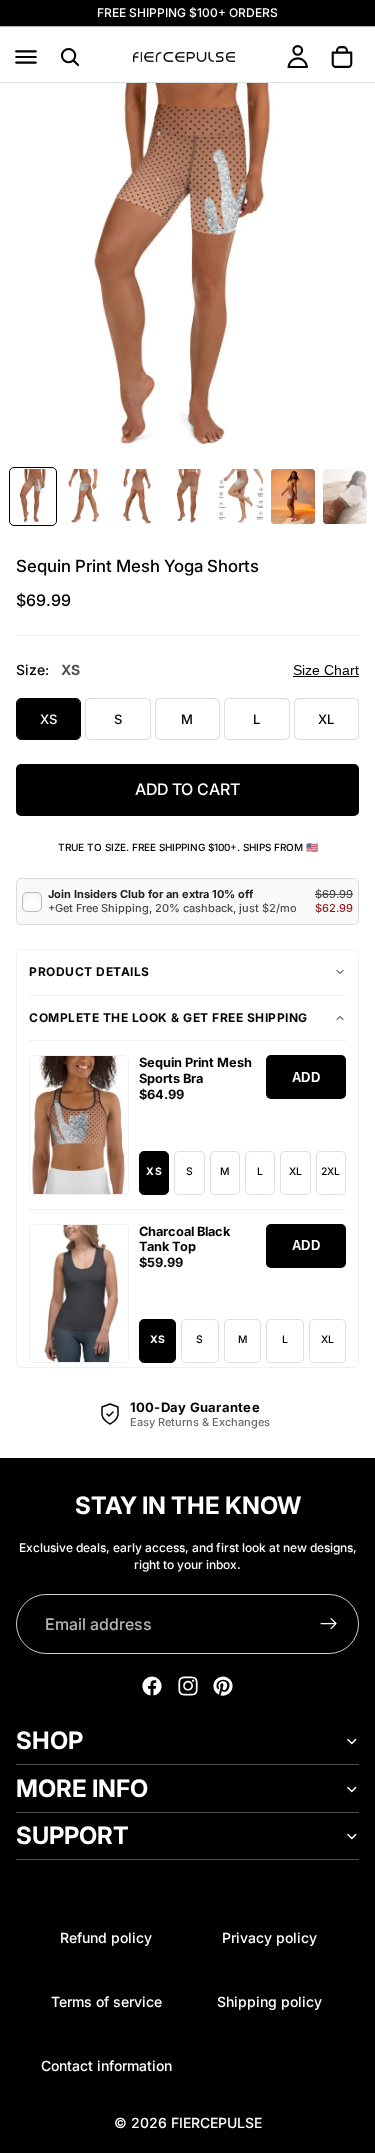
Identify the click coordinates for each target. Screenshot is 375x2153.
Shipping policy (269, 2001)
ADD (306, 1077)
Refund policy (106, 1937)
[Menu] (26, 57)
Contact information (106, 2065)
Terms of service (106, 2001)
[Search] (70, 57)
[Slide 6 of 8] (293, 496)
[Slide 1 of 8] (33, 496)
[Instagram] (188, 1686)
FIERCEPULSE (216, 2122)
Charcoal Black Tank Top (184, 1239)
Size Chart (326, 670)
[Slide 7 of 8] (345, 496)
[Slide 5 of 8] (241, 496)
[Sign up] (329, 1624)
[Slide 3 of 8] (137, 496)
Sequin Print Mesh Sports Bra (195, 1070)
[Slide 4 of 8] (189, 496)
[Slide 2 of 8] (85, 496)
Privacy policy (269, 1937)
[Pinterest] (223, 1686)
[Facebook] (152, 1686)
